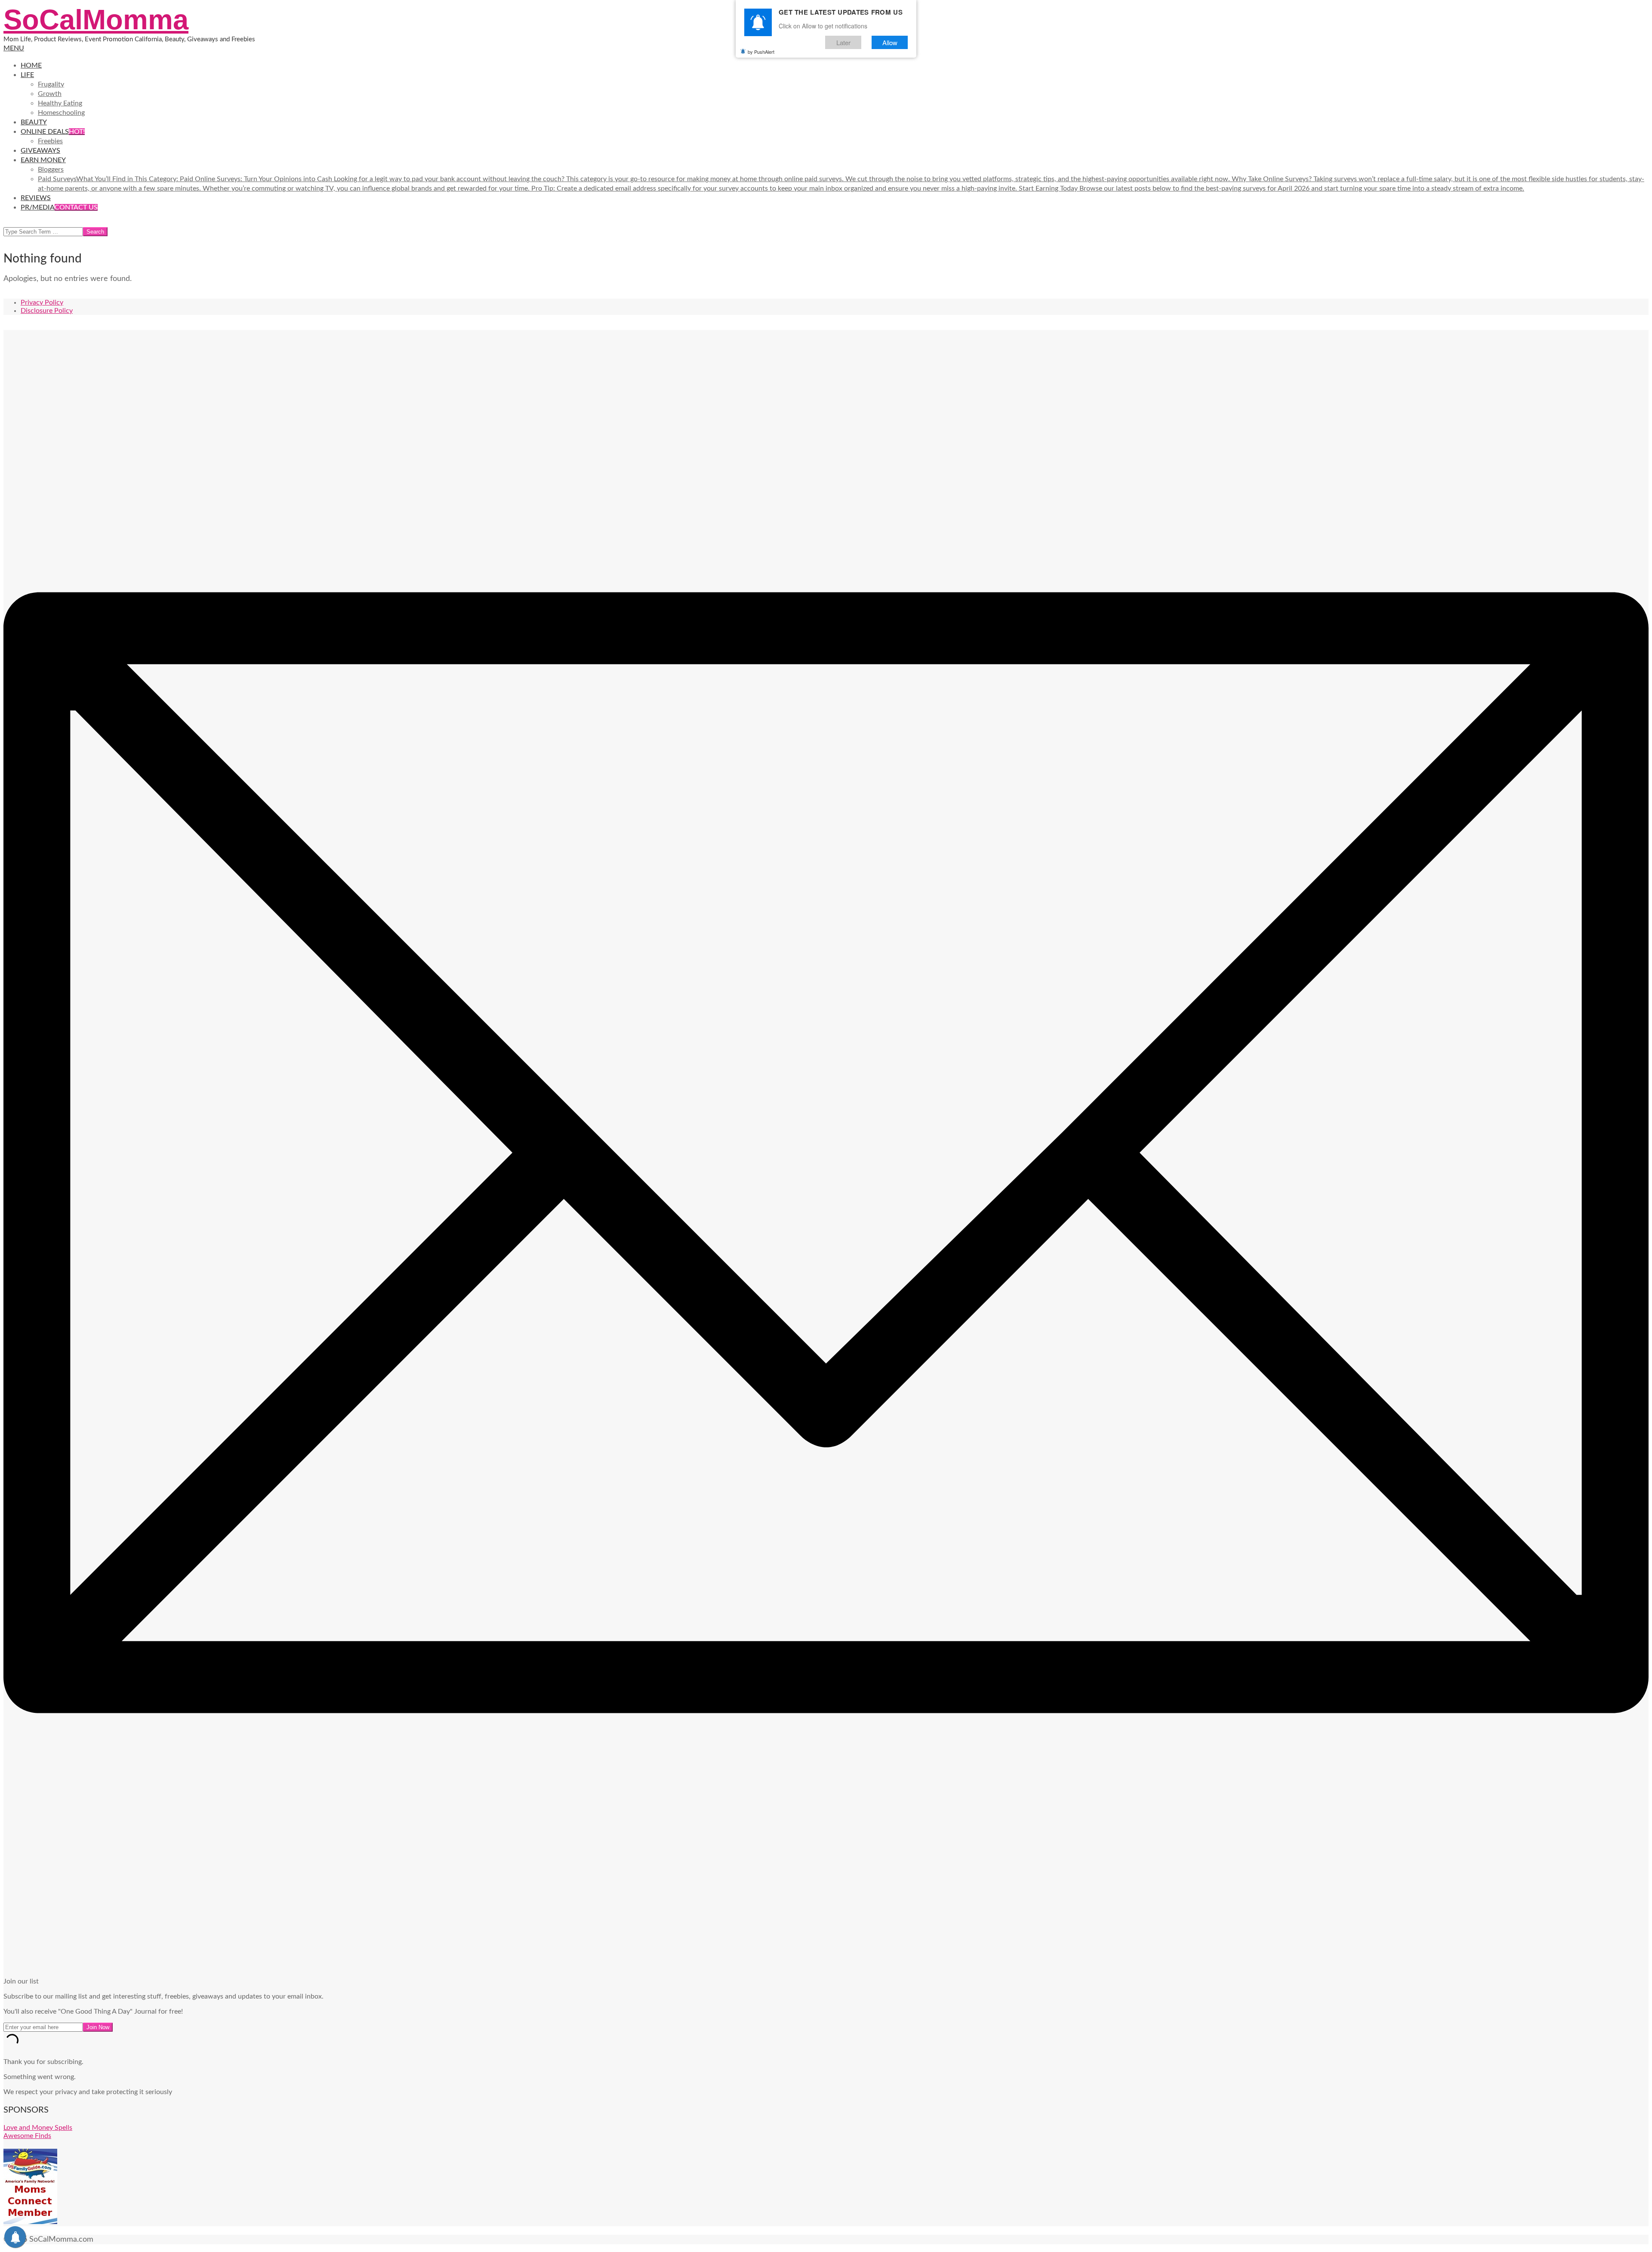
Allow (890, 42)
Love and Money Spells (38, 2128)
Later (843, 42)
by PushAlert (761, 52)
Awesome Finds (27, 2136)
